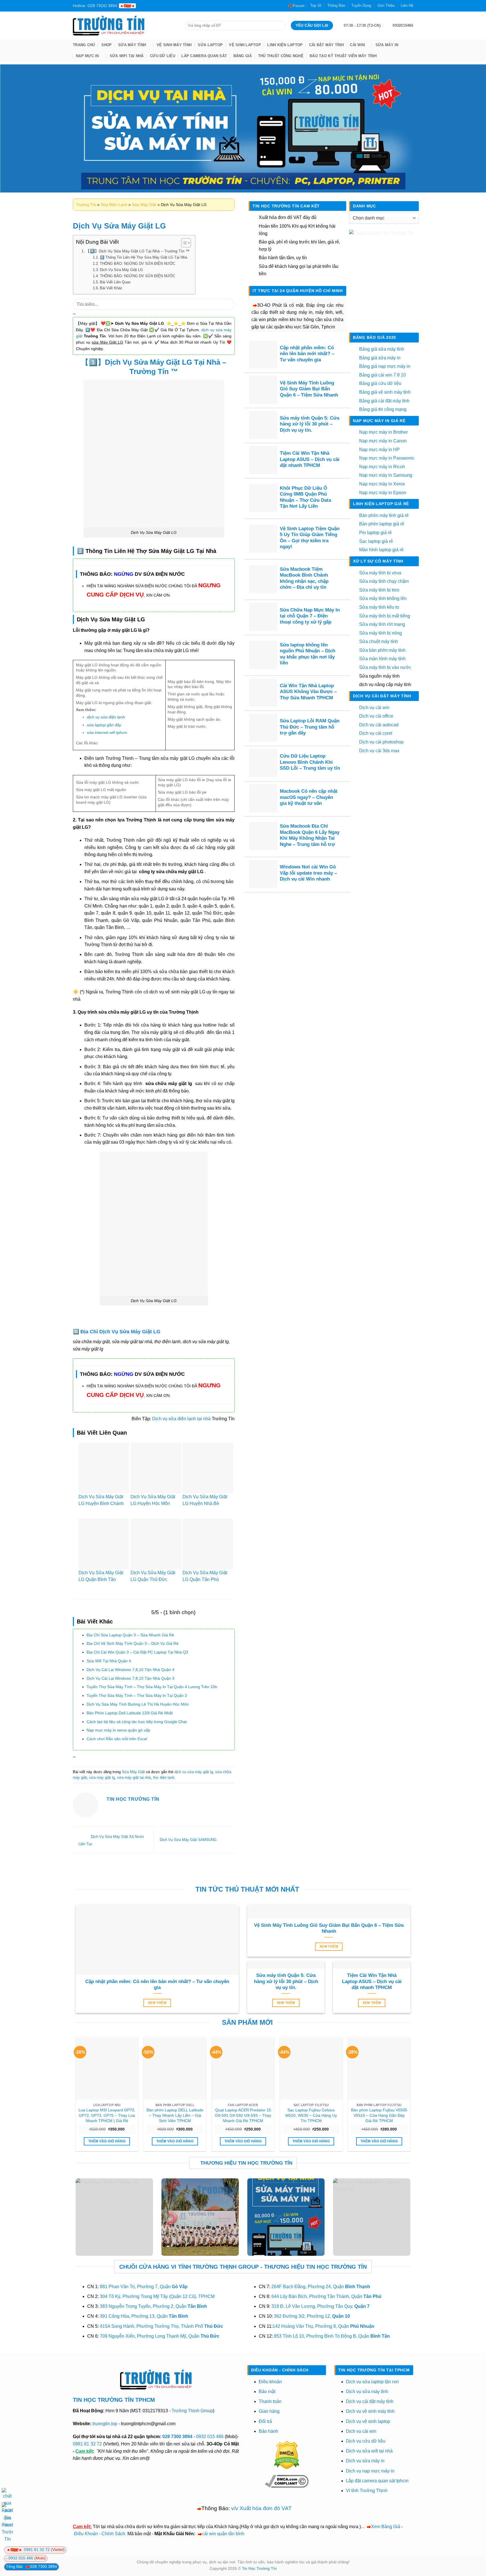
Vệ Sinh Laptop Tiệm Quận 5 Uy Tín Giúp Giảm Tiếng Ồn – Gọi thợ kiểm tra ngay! (310, 538)
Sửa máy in (387, 45)
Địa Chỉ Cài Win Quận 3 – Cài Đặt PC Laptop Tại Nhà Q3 (137, 1652)
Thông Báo (336, 5)
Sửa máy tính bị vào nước (385, 667)
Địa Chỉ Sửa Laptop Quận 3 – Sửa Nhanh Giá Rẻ (130, 1635)
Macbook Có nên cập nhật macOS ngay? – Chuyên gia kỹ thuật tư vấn (309, 797)
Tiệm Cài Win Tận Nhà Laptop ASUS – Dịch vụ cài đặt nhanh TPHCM (310, 459)
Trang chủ (84, 45)
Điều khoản (270, 2382)
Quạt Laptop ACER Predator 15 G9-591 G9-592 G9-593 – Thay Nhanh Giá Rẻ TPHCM (243, 2115)
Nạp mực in (87, 56)
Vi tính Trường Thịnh (367, 2491)
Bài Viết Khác (111, 288)
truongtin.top (105, 2424)
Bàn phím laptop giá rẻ (382, 524)
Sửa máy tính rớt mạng (382, 624)
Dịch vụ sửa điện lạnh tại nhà (181, 1419)
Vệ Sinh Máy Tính (174, 45)
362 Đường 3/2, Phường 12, (312, 2316)
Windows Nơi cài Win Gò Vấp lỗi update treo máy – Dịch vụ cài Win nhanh (308, 873)
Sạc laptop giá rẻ (376, 541)
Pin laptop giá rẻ (375, 533)
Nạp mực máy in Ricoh (382, 467)
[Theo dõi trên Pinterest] (170, 6)
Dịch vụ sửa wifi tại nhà (369, 2451)
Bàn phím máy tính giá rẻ (384, 515)
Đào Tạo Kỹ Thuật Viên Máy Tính (343, 56)
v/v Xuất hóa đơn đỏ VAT (261, 2508)
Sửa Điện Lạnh (114, 205)
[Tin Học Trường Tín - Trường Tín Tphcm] (125, 26)
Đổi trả (265, 2421)
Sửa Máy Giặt (144, 205)
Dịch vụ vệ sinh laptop (368, 2421)
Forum (299, 6)
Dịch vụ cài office (376, 716)
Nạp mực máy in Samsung (386, 475)
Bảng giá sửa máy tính (382, 349)
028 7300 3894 (178, 2437)
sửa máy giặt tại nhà (134, 1778)
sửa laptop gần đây (104, 725)
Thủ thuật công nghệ (281, 56)
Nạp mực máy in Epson (383, 493)
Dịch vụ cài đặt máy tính (370, 2401)
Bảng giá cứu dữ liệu (380, 383)
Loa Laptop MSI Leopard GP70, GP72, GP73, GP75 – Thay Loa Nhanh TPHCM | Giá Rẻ (107, 2115)
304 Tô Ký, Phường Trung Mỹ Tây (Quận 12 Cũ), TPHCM (157, 2296)
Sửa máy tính (132, 45)
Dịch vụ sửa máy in (365, 2461)
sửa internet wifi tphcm (107, 733)
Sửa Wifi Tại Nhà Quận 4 (109, 1661)
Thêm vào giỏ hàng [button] (107, 2141)
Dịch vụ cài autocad (379, 725)
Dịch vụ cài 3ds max (379, 751)
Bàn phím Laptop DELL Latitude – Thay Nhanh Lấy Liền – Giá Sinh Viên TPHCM (175, 2115)
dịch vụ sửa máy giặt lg (194, 1772)
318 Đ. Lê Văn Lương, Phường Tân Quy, (320, 2306)
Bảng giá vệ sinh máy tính (385, 392)
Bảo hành (268, 2431)
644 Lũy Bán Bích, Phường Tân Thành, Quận (326, 2296)
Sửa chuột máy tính (379, 641)
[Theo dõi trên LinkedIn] (181, 6)
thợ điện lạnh (164, 1778)
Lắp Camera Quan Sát (204, 56)
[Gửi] (228, 304)
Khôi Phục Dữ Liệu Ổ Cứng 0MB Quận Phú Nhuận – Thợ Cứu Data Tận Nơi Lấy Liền (305, 497)
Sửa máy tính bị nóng (381, 633)
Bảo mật (267, 2392)
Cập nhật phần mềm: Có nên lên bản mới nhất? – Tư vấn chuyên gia (307, 354)
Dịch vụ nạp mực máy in (370, 2471)
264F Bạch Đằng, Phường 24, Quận (321, 2287)
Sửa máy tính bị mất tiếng (385, 616)
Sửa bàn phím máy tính (382, 650)
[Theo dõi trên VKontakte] (197, 6)
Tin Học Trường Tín (259, 2568)
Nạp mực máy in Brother (383, 432)
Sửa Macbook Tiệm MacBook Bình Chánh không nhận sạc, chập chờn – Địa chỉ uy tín (304, 578)
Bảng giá (243, 56)
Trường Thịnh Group (192, 2411)
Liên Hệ (407, 5)
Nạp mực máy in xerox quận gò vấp (118, 1730)
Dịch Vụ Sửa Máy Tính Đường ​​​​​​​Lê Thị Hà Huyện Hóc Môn (138, 1704)
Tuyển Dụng (361, 5)
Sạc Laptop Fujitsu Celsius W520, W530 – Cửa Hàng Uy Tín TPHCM (311, 2115)
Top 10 (316, 5)
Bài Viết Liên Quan (115, 282)
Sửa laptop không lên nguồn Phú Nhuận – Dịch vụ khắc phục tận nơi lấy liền (308, 654)
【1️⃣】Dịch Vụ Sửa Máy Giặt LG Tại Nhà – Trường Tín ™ (138, 251)
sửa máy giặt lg (102, 1778)
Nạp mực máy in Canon (383, 441)
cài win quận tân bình (223, 2534)
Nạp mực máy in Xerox (382, 484)
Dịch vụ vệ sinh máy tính (370, 2411)
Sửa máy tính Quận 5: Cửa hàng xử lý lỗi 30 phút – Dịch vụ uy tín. (310, 424)
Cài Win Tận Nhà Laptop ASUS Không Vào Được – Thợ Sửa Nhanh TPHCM (308, 692)
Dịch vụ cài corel (376, 733)
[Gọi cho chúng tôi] (165, 6)
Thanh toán (270, 2401)
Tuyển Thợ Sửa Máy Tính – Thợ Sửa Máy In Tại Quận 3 (137, 1695)
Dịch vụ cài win (374, 708)
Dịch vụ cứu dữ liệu (366, 2441)
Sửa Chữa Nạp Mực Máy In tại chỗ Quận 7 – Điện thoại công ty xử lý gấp (310, 616)
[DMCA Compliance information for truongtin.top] (287, 2481)
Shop (107, 45)
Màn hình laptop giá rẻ (381, 550)
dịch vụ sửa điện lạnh (106, 717)
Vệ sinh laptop (245, 45)
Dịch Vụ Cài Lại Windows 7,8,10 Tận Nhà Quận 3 (130, 1678)
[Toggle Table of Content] (183, 243)
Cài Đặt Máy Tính (326, 45)
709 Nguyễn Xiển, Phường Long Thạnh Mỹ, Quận (160, 2336)
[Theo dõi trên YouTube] (186, 6)
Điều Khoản (86, 2534)
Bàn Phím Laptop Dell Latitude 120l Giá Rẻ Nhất (130, 1713)
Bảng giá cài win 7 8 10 (382, 375)
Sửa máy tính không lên (383, 598)
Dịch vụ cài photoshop (381, 742)
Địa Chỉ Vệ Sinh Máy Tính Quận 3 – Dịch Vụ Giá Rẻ (133, 1643)
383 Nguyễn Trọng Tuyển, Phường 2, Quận (153, 2306)
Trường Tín (86, 205)
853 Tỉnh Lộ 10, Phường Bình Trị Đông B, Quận (332, 2336)
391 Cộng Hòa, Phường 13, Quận (144, 2316)
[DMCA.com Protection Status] (287, 2455)
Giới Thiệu (386, 5)
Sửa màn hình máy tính (382, 659)
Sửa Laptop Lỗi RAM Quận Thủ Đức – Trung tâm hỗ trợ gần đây (310, 727)
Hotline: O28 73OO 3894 (95, 6)
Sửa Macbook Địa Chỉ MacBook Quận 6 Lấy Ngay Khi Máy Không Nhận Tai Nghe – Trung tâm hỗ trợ (310, 835)
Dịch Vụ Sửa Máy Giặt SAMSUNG (189, 1840)
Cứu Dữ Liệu (163, 56)
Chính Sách (113, 2534)
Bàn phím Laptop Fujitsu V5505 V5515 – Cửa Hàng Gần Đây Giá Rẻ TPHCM (379, 2115)
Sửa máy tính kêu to (379, 607)
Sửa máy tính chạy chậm (384, 581)
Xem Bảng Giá (386, 2527)
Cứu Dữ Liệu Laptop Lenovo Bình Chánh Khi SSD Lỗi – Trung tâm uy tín (310, 762)
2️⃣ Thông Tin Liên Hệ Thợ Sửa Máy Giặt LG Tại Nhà (143, 257)
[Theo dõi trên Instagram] (148, 6)
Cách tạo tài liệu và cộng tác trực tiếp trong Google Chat (137, 1722)
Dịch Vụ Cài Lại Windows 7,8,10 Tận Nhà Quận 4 (130, 1670)
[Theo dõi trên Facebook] (143, 6)
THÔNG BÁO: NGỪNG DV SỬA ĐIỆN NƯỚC (138, 264)
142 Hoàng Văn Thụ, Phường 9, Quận (323, 2326)
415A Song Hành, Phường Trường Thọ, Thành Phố (161, 2326)
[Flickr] (192, 6)
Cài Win (357, 45)
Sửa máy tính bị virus (380, 573)
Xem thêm (157, 2003)
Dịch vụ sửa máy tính (367, 2392)
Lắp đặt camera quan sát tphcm (377, 2481)
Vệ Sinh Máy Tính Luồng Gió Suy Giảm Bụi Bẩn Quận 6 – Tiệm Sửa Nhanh (309, 389)
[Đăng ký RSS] (175, 6)
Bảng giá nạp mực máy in (385, 366)
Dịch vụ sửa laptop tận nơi (372, 2382)
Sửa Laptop (210, 45)
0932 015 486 (210, 2437)
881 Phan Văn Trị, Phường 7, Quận (144, 2287)
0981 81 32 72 (87, 2444)
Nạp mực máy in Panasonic (387, 458)
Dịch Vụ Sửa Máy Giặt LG (121, 270)
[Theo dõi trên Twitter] (154, 6)
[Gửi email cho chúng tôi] (159, 6)
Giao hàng (269, 2411)
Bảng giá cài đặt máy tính (384, 401)
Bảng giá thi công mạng (383, 409)
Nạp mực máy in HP (379, 450)
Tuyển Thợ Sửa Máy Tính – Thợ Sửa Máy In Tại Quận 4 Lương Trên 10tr (152, 1687)
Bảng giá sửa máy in (380, 358)
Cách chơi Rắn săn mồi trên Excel (117, 1739)
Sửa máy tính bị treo (379, 590)
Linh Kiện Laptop (285, 45)
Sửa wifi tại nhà (127, 56)
